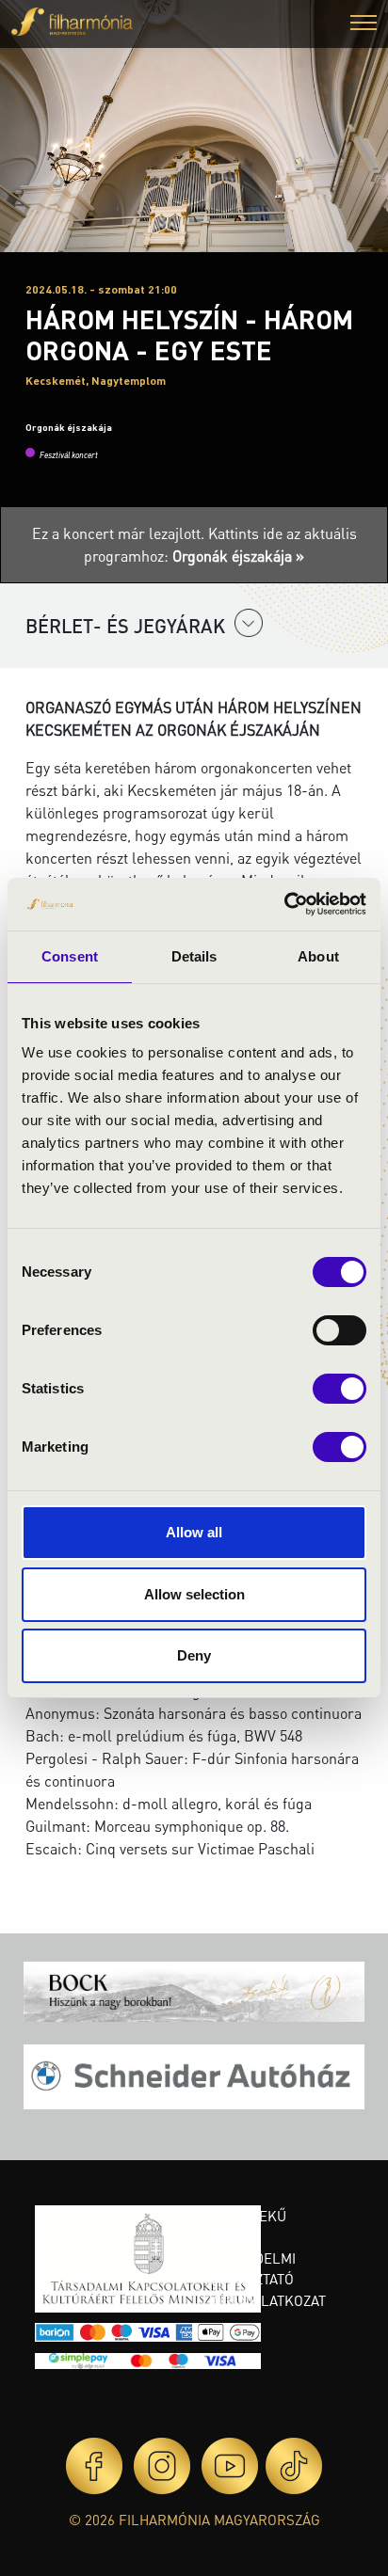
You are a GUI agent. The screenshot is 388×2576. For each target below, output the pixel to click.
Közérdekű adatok (246, 2226)
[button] (364, 25)
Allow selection (194, 1594)
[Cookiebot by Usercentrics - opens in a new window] (284, 904)
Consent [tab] (70, 956)
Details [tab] (194, 956)
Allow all (194, 1532)
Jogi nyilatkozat (266, 2300)
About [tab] (318, 956)
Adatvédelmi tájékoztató (251, 2269)
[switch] (339, 1330)
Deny (194, 1655)
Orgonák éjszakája (69, 427)
